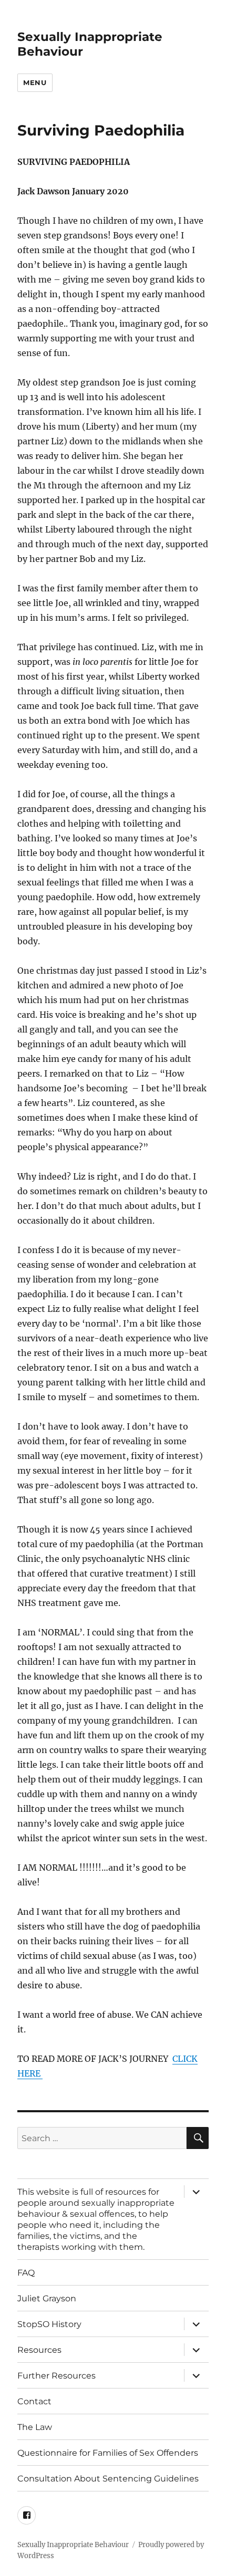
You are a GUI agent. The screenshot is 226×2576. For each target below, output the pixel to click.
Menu (35, 82)
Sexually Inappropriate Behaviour (73, 2545)
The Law (35, 2427)
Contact (34, 2401)
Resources (39, 2350)
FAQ (26, 2273)
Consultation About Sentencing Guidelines (108, 2479)
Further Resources (56, 2376)
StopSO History (49, 2324)
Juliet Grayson (47, 2298)
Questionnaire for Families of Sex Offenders (108, 2453)
